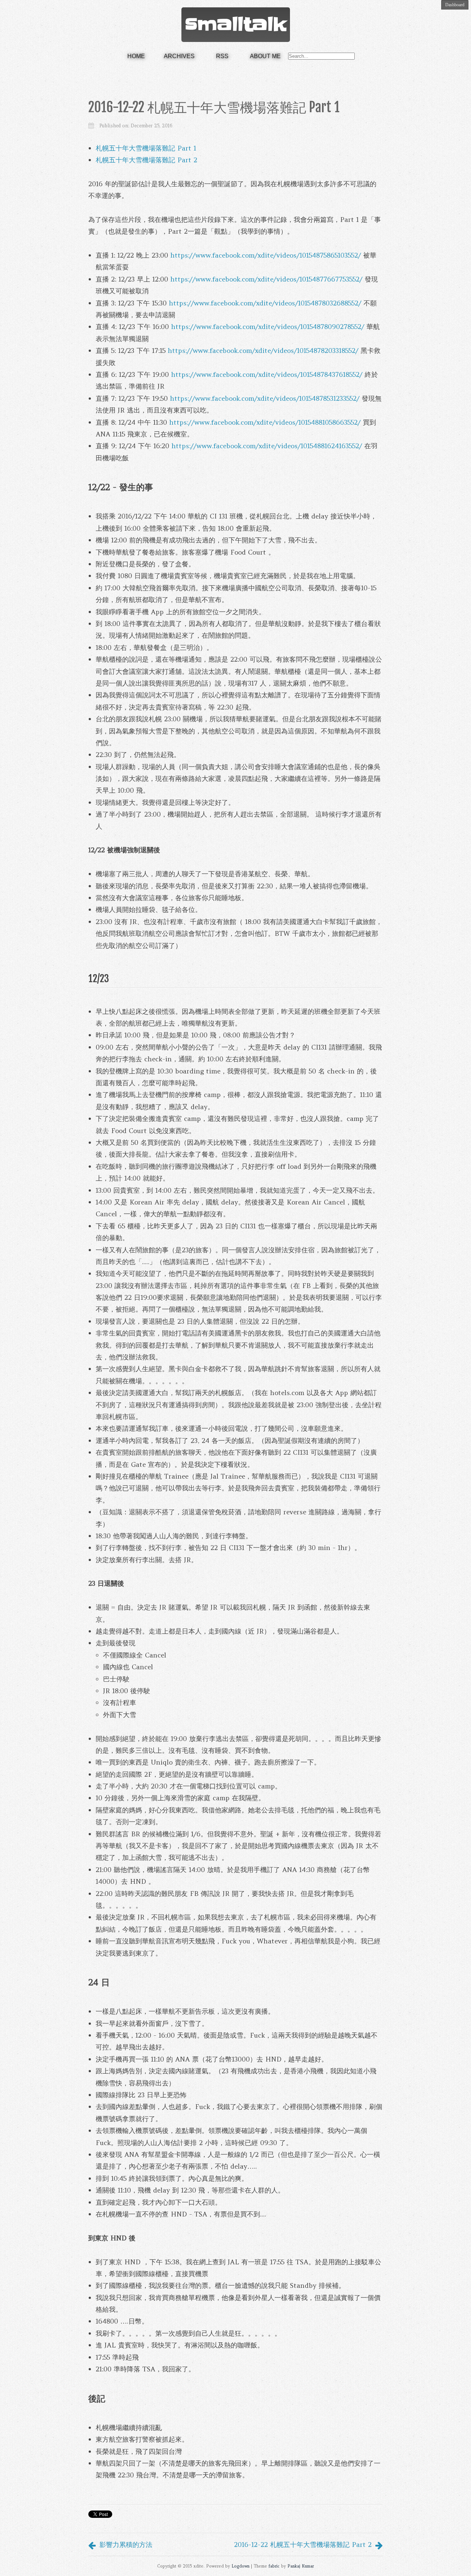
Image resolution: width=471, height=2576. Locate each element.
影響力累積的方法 (126, 2545)
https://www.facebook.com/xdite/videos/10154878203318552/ (263, 351)
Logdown (240, 2566)
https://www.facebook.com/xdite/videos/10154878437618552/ (267, 374)
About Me (265, 56)
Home (136, 56)
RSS (222, 56)
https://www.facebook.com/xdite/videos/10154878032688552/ (265, 303)
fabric (274, 2566)
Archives (179, 56)
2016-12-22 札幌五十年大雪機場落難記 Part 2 (303, 2545)
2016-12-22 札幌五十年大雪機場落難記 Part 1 (214, 107)
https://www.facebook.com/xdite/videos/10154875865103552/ (266, 255)
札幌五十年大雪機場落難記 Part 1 (146, 148)
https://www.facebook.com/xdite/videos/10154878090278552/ (268, 327)
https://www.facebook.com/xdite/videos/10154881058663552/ (265, 422)
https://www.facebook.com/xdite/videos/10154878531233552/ (265, 398)
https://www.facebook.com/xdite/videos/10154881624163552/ (267, 446)
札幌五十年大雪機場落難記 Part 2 (146, 160)
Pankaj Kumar (301, 2566)
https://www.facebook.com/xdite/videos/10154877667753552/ (266, 279)
